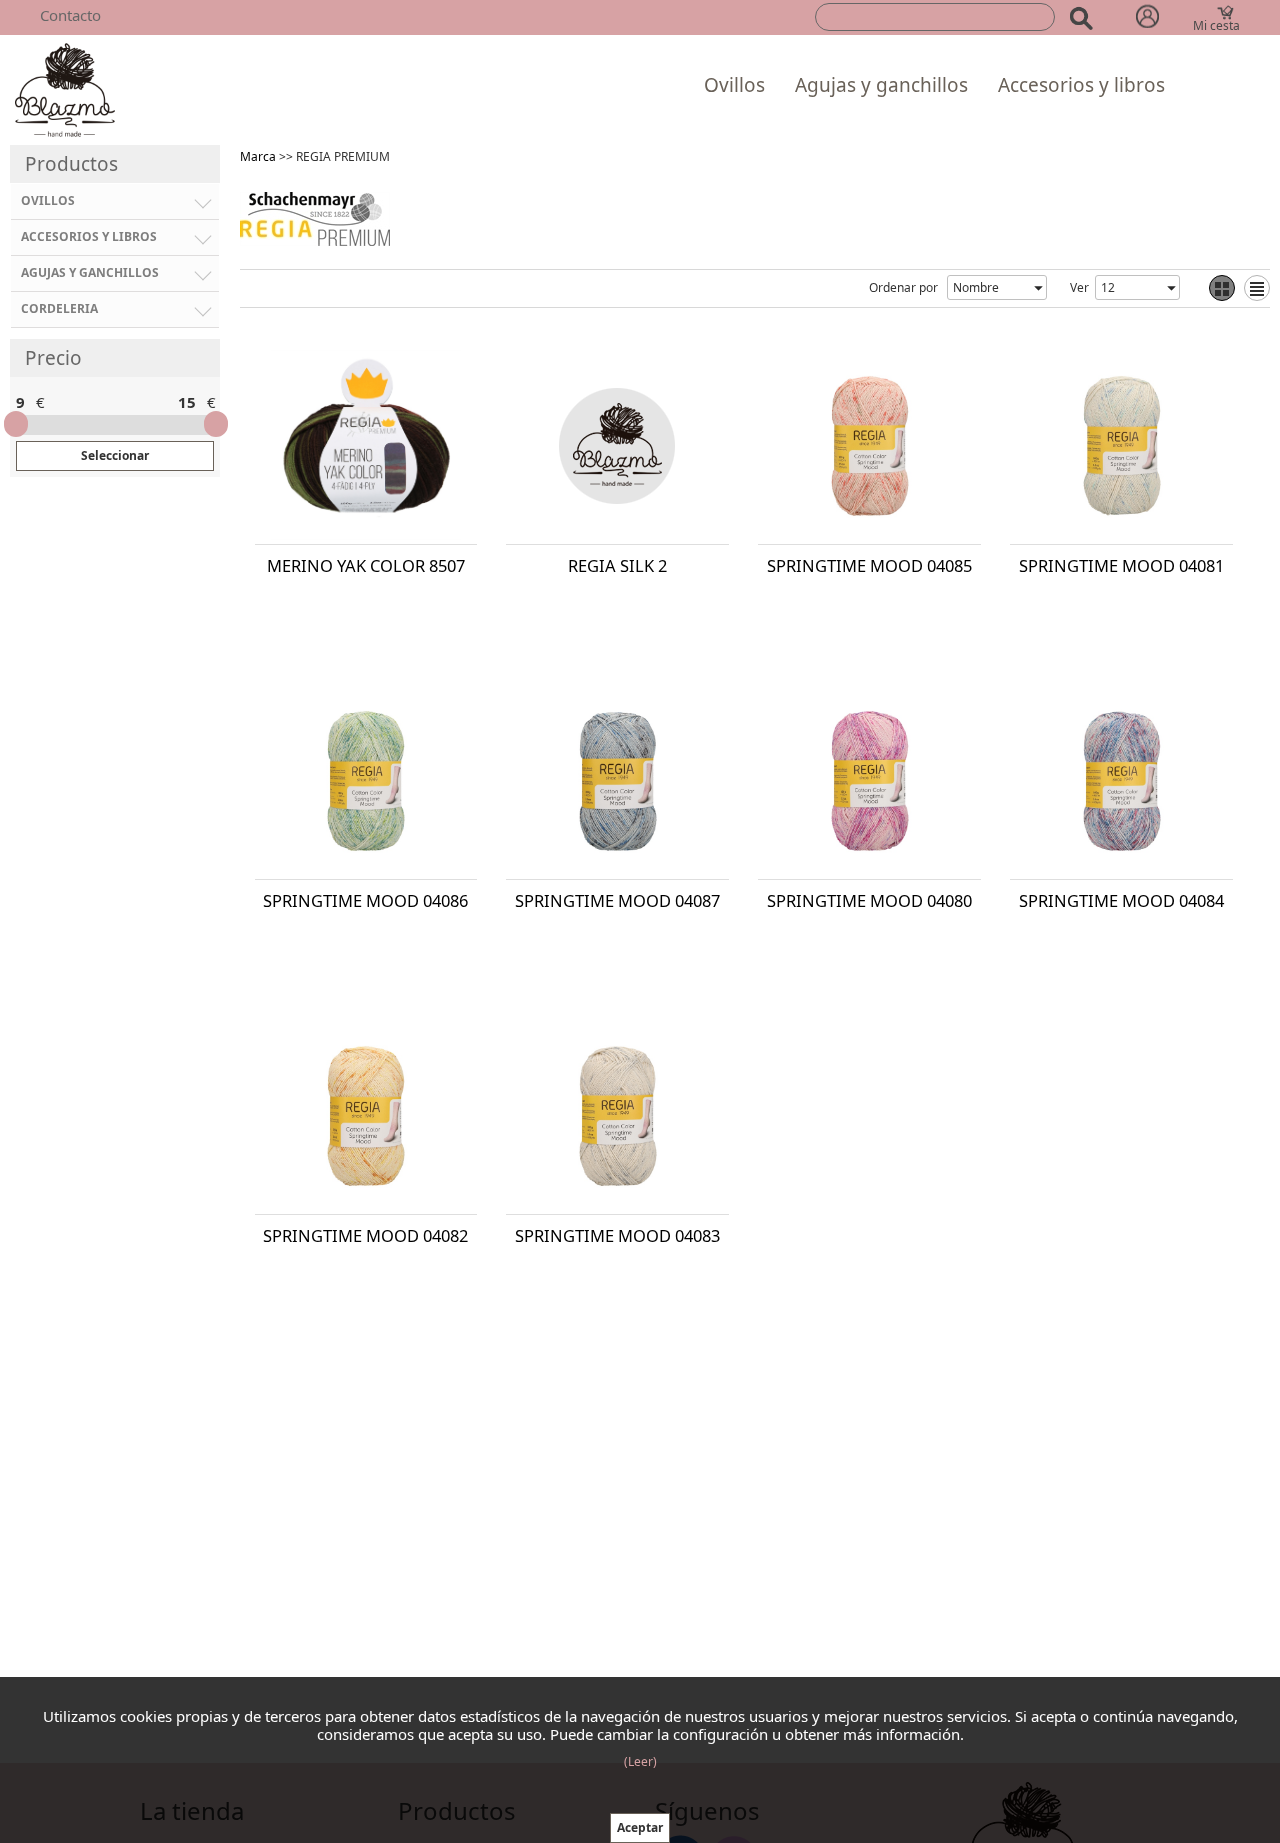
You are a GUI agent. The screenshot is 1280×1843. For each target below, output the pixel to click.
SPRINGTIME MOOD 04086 (365, 900)
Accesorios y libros (1081, 85)
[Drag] (16, 424)
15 (187, 402)
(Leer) (640, 1761)
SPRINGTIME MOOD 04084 (1121, 900)
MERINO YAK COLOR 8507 (366, 565)
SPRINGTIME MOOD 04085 (869, 565)
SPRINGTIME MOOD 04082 (365, 1235)
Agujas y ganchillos (881, 85)
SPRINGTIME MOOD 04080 (869, 900)
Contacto (70, 15)
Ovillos (734, 85)
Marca (258, 156)
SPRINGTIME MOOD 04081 (1121, 565)
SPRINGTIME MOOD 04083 (617, 1235)
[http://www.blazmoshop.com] (65, 88)
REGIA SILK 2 (617, 565)
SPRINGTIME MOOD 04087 (617, 900)
